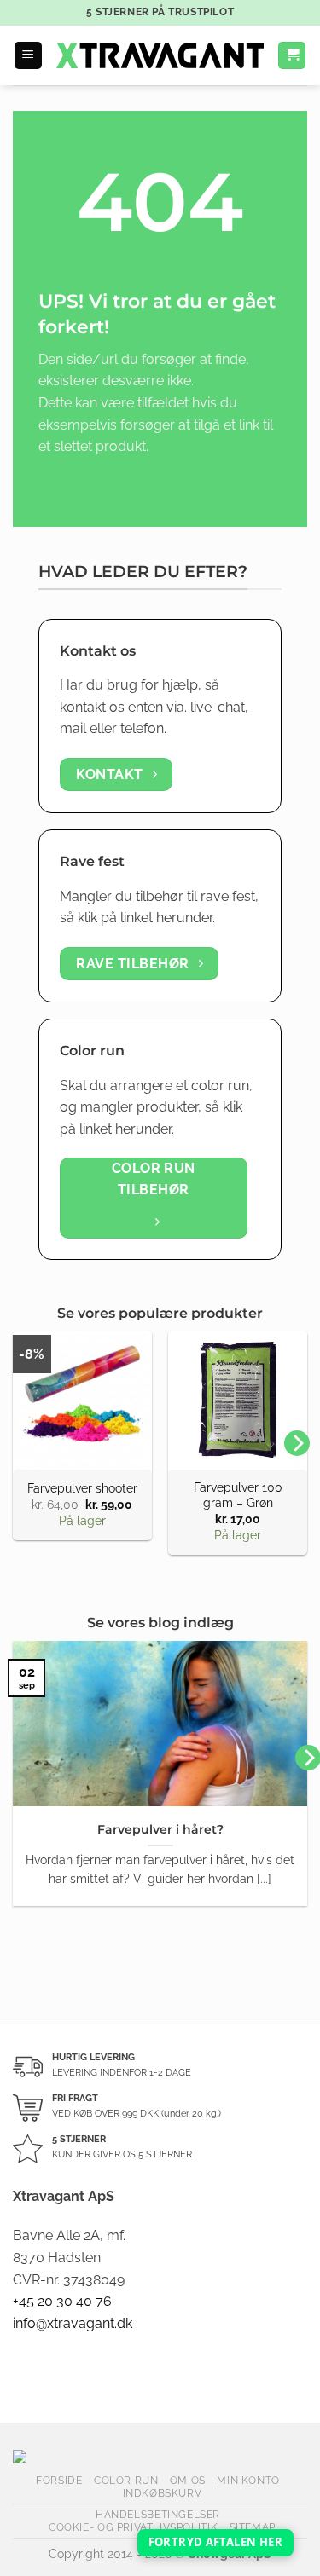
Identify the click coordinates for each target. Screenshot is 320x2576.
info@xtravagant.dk (73, 2323)
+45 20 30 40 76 (62, 2301)
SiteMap (253, 2527)
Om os (188, 2480)
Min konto (248, 2480)
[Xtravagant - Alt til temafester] (160, 55)
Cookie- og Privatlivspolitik (133, 2527)
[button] (28, 56)
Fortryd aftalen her (215, 2542)
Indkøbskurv (163, 2493)
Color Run (126, 2480)
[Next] (297, 1443)
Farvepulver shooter (82, 1488)
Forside (59, 2480)
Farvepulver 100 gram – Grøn (238, 1495)
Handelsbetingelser (158, 2514)
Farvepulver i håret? (160, 1829)
